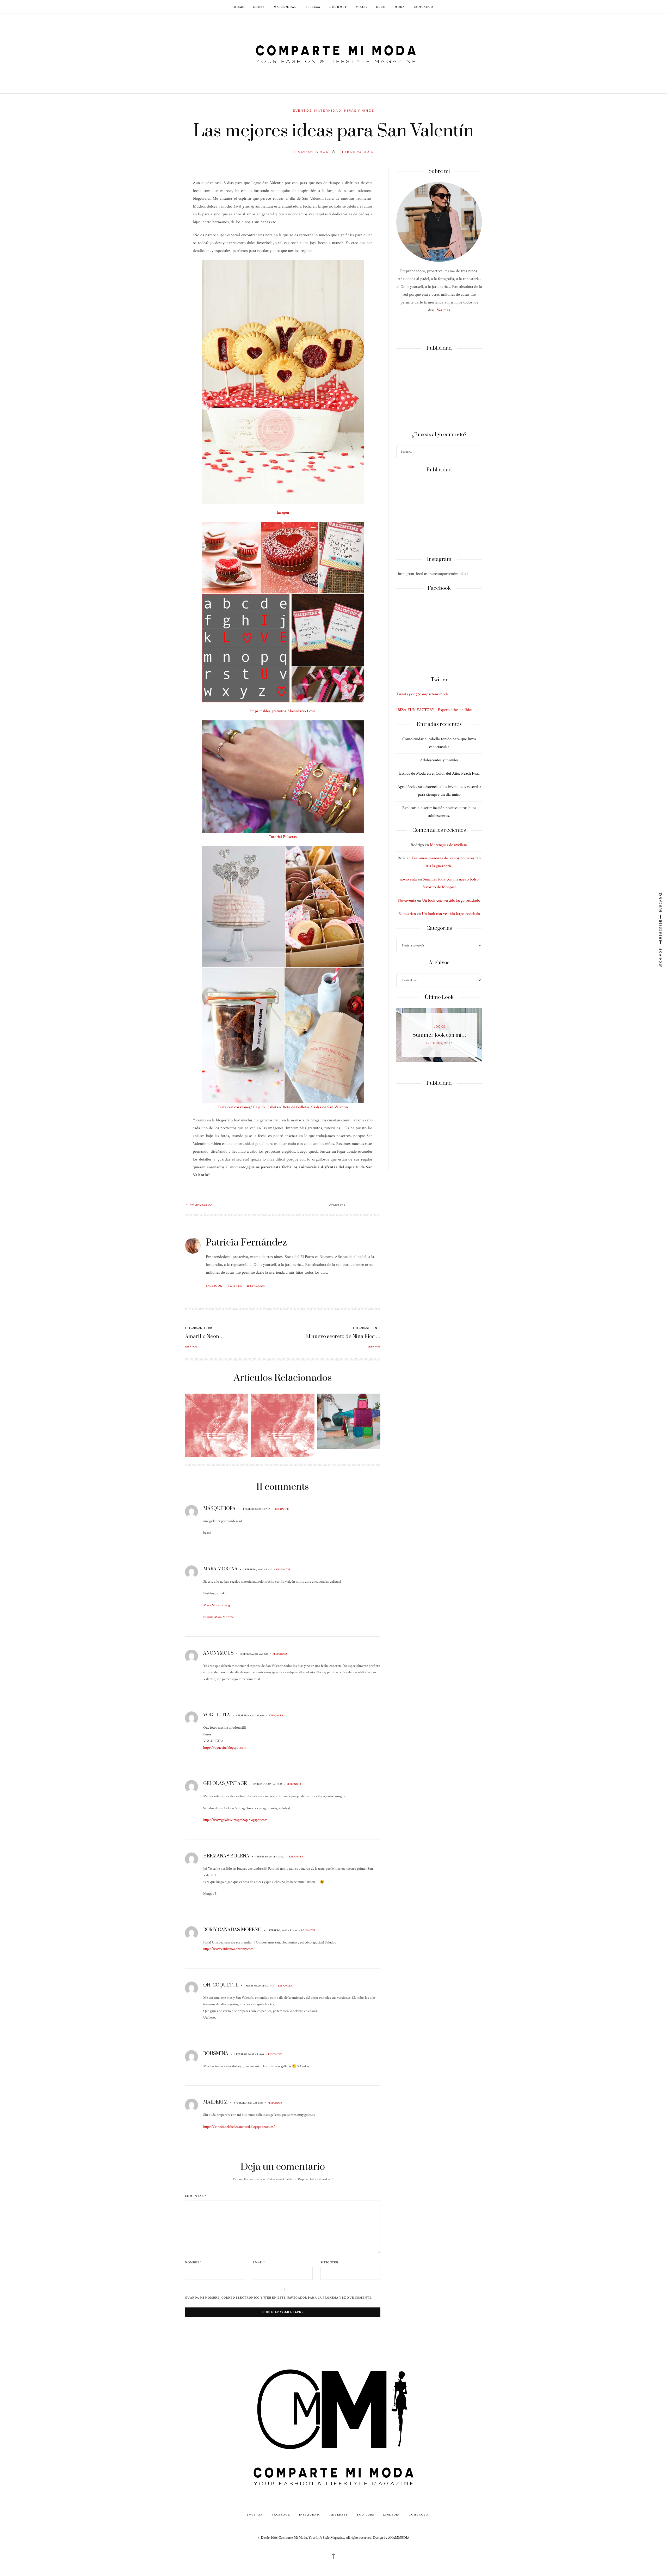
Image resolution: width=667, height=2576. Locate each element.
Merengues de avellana (449, 845)
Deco (381, 7)
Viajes (362, 7)
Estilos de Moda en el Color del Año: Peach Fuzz (439, 773)
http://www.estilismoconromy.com (228, 1949)
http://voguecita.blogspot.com (225, 1748)
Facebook (214, 1286)
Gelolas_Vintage (225, 1784)
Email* (259, 2263)
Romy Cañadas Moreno (232, 1930)
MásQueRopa (219, 1509)
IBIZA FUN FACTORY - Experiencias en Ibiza (434, 710)
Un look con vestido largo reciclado (451, 900)
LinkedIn (392, 2514)
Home (239, 7)
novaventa (408, 879)
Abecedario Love (301, 711)
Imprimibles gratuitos (268, 711)
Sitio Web (329, 2263)
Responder (282, 1509)
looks (439, 1027)
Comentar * (196, 2196)
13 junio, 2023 (439, 1043)
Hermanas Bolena (226, 1856)
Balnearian (407, 914)
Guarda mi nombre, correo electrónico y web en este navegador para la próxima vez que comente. (279, 2298)
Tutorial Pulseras (283, 837)
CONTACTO (424, 7)
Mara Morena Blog (217, 1605)
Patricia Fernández (246, 1243)
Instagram (256, 1286)
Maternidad (285, 7)
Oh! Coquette (221, 1985)
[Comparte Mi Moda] (333, 53)
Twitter (234, 1286)
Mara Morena (220, 1569)
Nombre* (193, 2263)
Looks (259, 7)
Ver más (443, 310)
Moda (400, 7)
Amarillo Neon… (204, 1337)
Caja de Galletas (267, 1107)
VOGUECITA (217, 1715)
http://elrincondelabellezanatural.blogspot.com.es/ (239, 2127)
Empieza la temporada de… (439, 1035)
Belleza (313, 7)
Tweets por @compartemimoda (422, 694)
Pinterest (338, 2514)
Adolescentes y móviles (439, 760)
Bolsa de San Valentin (330, 1107)
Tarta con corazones (234, 1107)
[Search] (477, 452)
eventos (302, 110)
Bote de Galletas (296, 1107)
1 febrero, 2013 (356, 152)
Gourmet (338, 7)
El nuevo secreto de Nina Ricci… (343, 1337)
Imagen (283, 512)
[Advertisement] (439, 392)
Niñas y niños (359, 110)
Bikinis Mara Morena (218, 1617)
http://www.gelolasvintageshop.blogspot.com (235, 1820)
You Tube (366, 2514)
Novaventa (407, 900)
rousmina (216, 2054)
